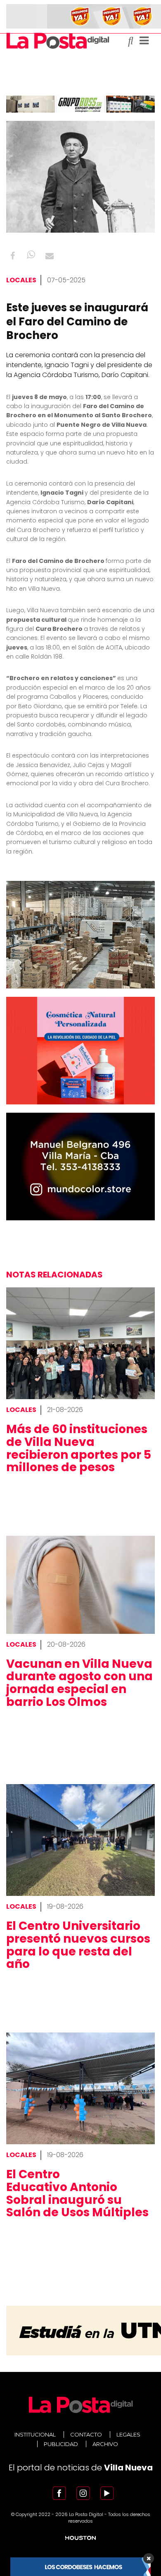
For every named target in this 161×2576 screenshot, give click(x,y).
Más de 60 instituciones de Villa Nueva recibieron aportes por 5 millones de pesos (79, 1448)
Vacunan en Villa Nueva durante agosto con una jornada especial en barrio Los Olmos (79, 1683)
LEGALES (128, 2434)
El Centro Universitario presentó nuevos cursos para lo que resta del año (78, 1945)
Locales (21, 280)
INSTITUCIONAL (35, 2434)
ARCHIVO (105, 2444)
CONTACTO (86, 2434)
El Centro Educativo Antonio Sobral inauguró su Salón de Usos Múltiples (77, 2193)
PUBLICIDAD (61, 2444)
